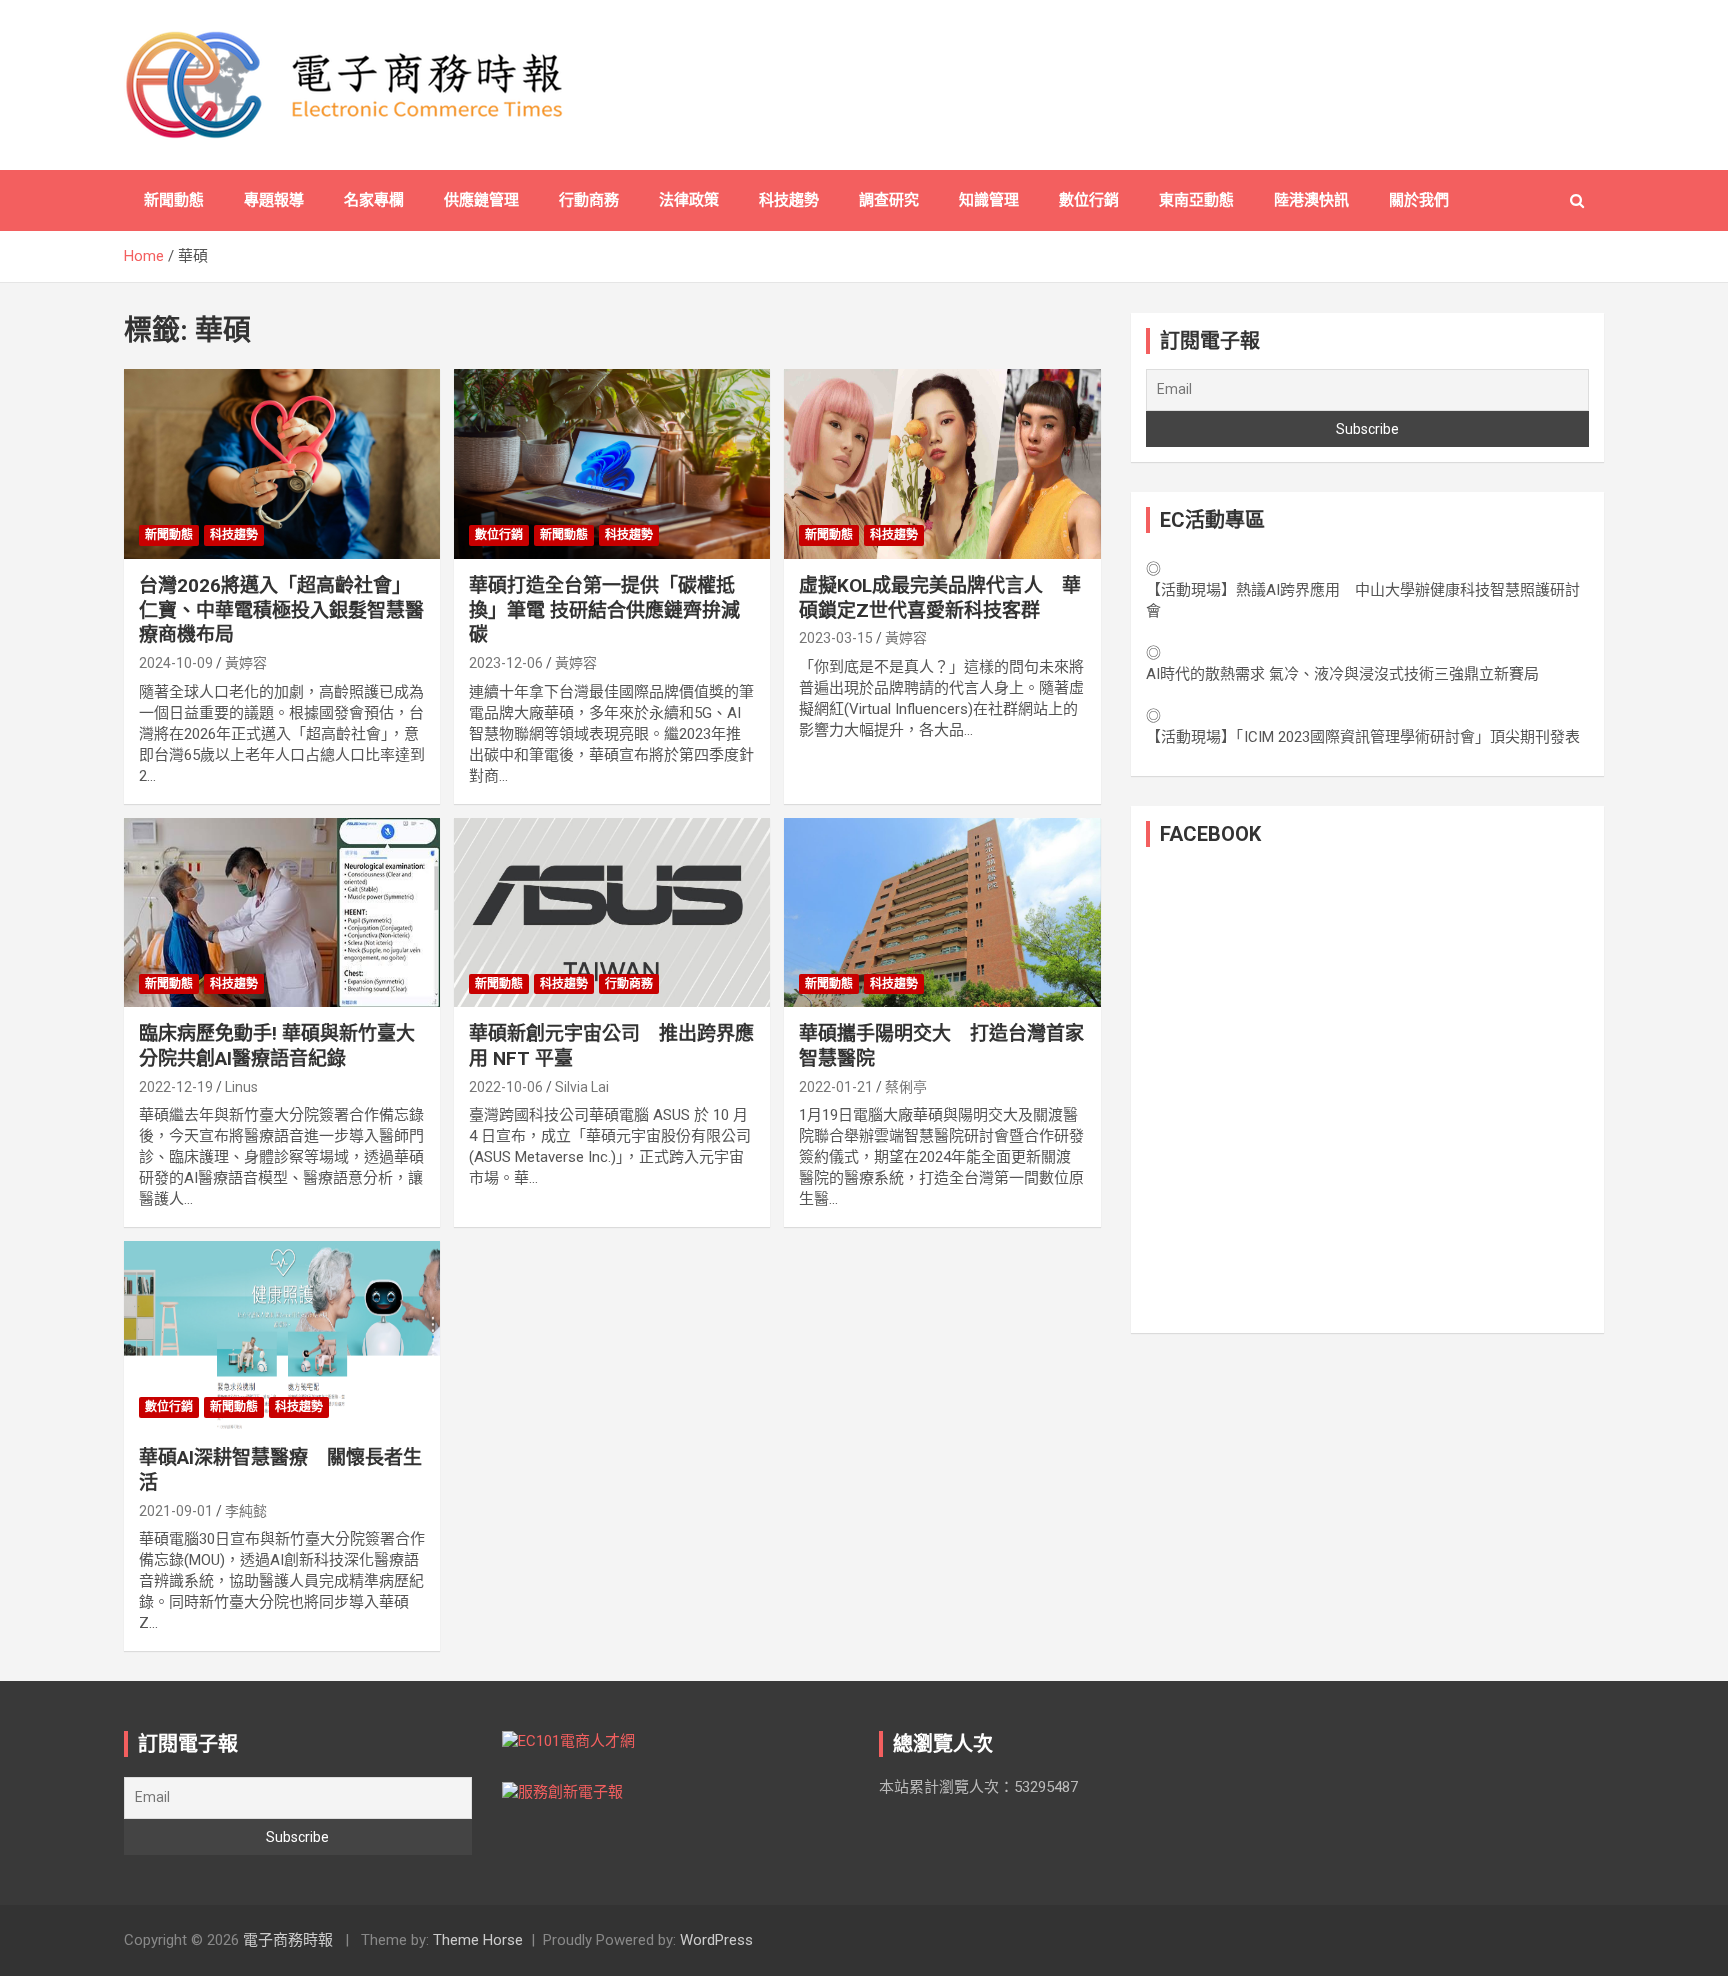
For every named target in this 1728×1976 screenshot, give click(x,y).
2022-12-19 (176, 1087)
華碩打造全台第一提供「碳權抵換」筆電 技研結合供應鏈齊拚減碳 (604, 610)
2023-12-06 (506, 663)
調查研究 (889, 200)
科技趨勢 (789, 200)
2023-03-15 (836, 638)
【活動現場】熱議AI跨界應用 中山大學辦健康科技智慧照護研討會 (1363, 600)
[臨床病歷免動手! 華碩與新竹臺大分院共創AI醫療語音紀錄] (282, 912)
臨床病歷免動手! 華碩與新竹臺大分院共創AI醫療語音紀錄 (277, 1046)
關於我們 (1419, 200)
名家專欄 (374, 200)
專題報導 (274, 200)
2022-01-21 (836, 1087)
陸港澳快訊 (1311, 200)
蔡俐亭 (906, 1087)
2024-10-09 (176, 663)
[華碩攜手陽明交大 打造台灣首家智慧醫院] (942, 912)
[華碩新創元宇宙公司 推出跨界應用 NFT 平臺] (612, 912)
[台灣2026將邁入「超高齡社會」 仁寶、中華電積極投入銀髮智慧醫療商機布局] (282, 464)
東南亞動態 (1196, 200)
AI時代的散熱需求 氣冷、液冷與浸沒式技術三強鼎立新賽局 (1342, 674)
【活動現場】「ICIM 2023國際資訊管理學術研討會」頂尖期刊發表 (1363, 737)
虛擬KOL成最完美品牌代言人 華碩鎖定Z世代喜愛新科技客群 (940, 598)
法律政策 (689, 200)
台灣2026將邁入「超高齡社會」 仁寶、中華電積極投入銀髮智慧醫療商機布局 (281, 610)
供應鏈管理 (481, 200)
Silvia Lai (582, 1087)
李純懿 (246, 1511)
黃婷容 (246, 663)
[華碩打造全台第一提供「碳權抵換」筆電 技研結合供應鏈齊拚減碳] (612, 464)
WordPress (716, 1940)
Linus (241, 1087)
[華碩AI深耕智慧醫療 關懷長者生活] (282, 1336)
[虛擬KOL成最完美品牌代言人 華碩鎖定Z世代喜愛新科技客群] (942, 464)
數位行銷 (1089, 200)
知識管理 (989, 200)
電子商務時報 (288, 1940)
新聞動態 (174, 200)
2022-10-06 (506, 1087)
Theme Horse (478, 1940)
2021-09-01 (176, 1511)
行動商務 (589, 200)
